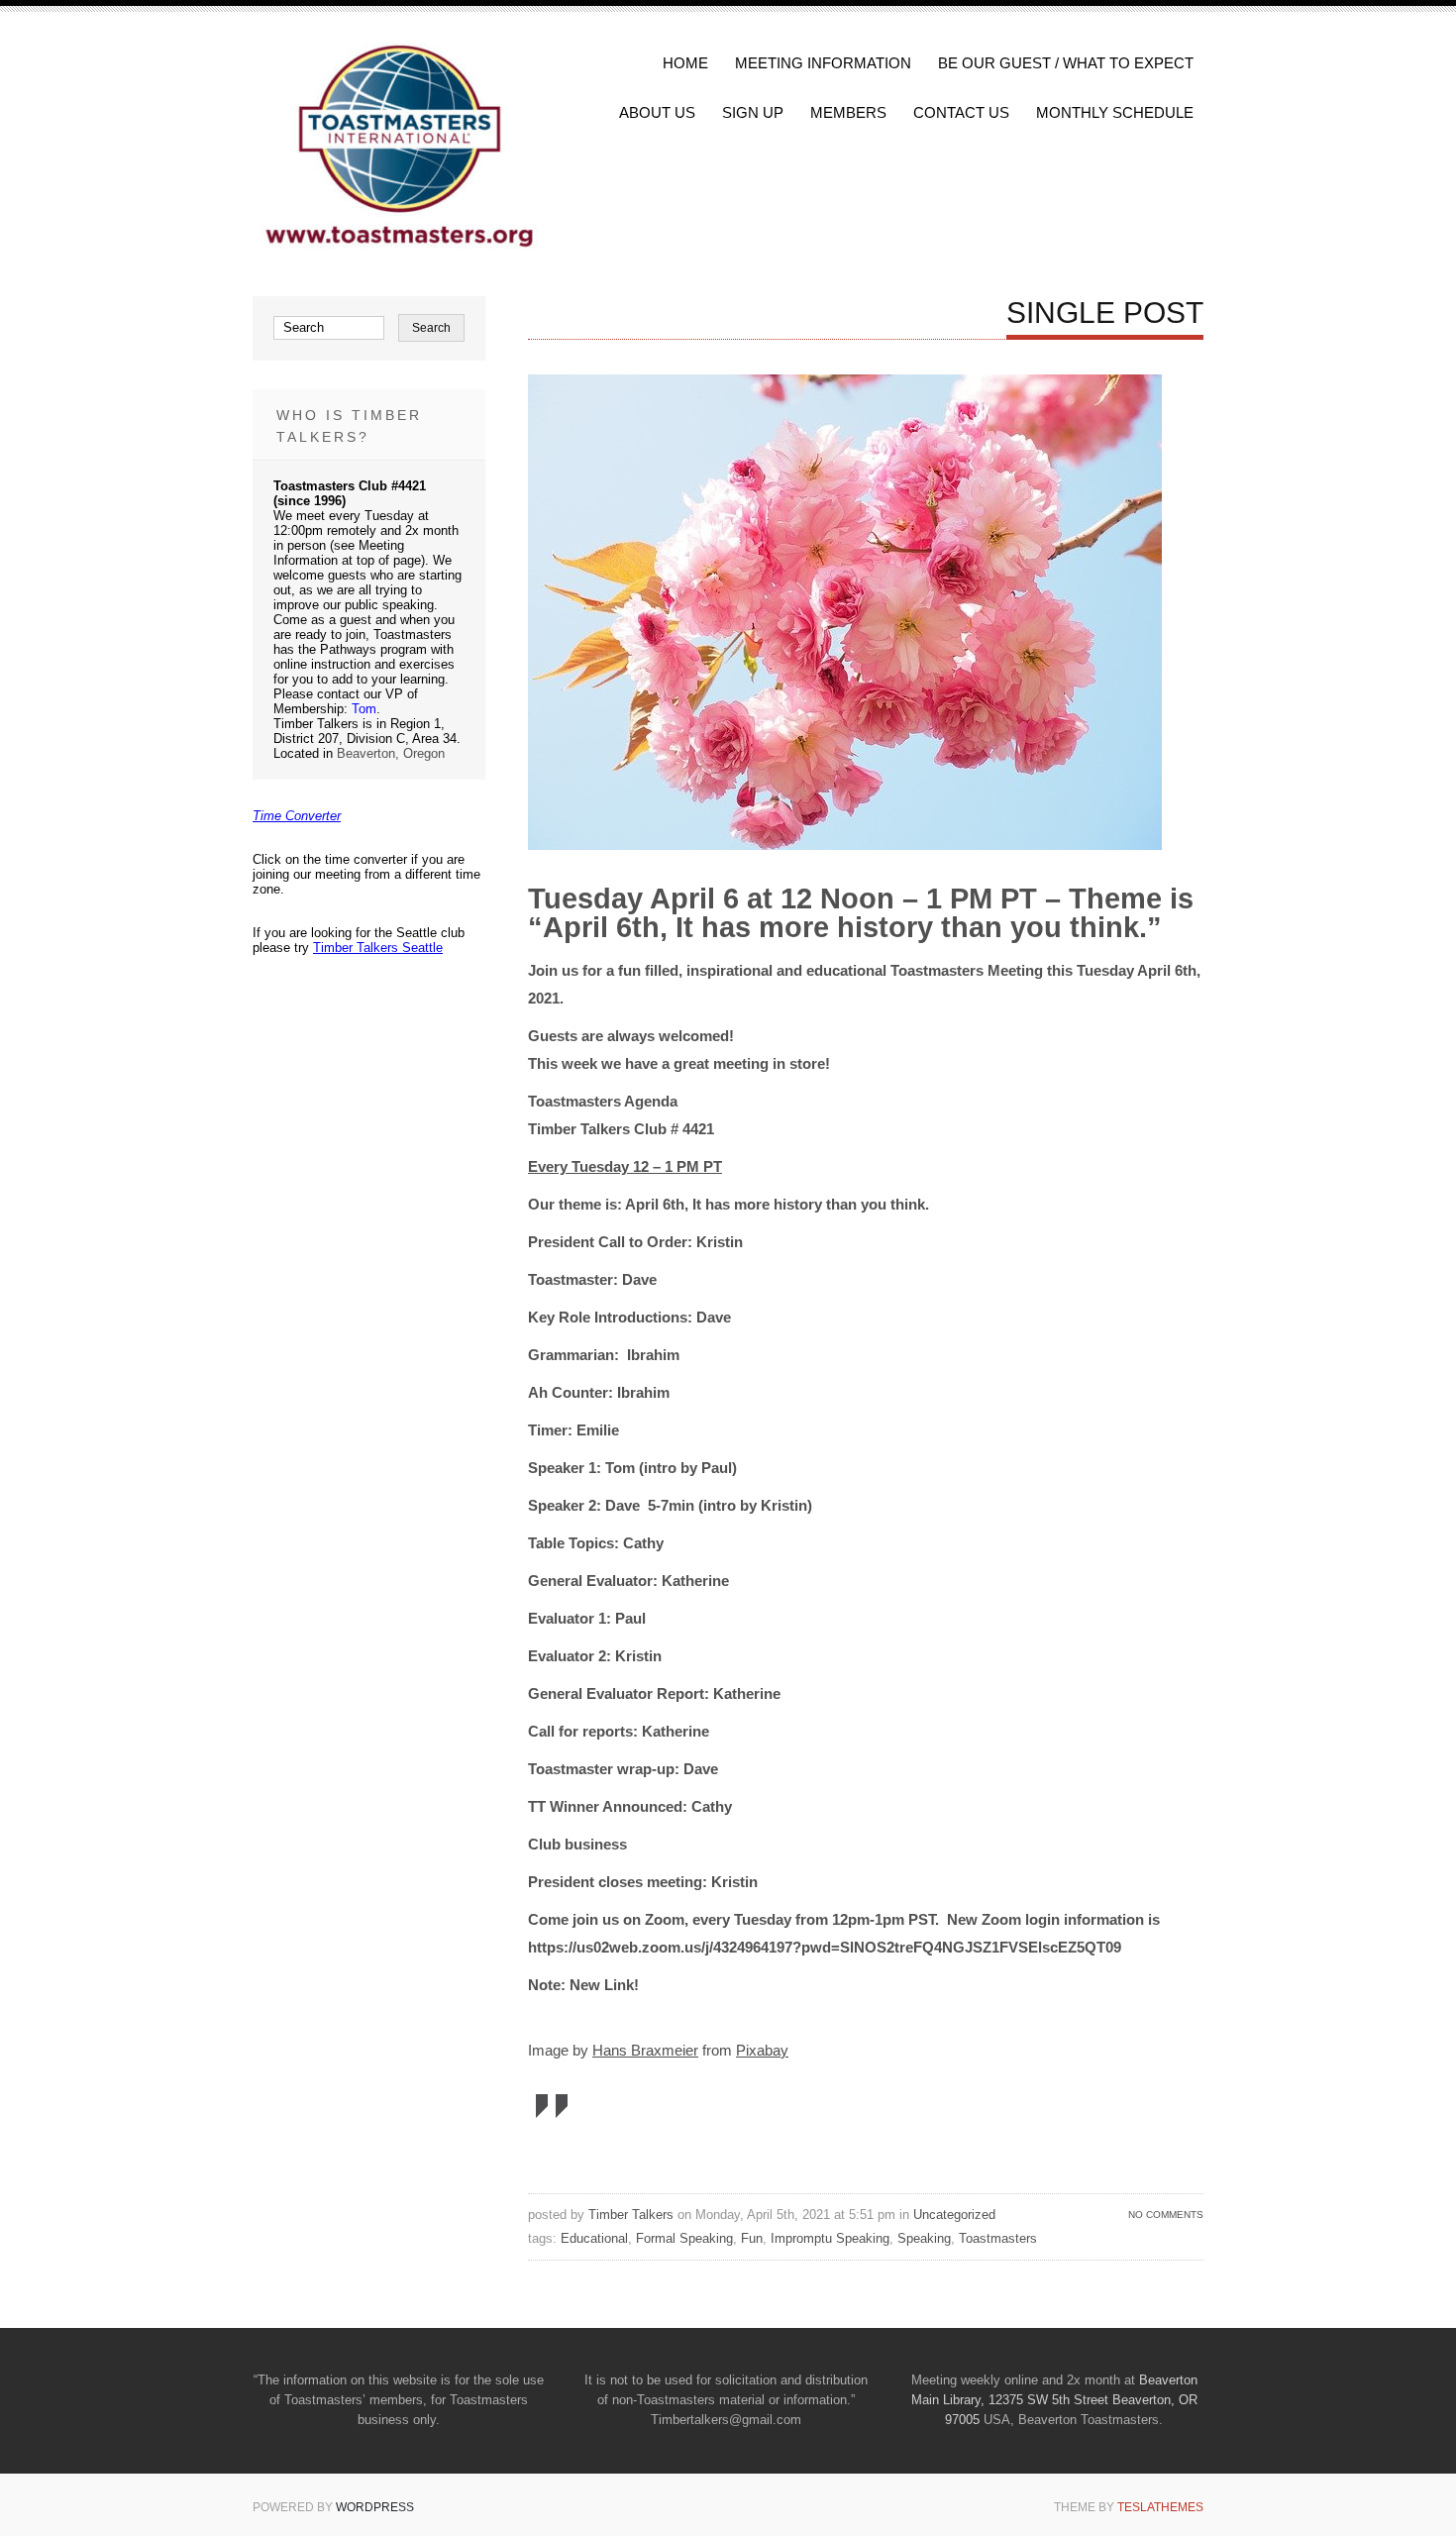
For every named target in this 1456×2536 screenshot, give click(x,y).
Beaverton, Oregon (391, 753)
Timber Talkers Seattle (378, 948)
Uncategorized (954, 2215)
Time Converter (297, 816)
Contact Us (961, 112)
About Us (657, 112)
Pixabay (762, 2050)
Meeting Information (823, 63)
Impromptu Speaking (830, 2238)
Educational (594, 2238)
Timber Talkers (631, 2215)
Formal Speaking (684, 2238)
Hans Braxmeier (645, 2050)
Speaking (924, 2238)
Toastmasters (998, 2238)
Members (848, 112)
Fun (752, 2238)
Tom (364, 709)
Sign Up (753, 112)
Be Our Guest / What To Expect (1066, 63)
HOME (685, 63)
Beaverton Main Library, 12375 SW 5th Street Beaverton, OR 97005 (1054, 2400)
